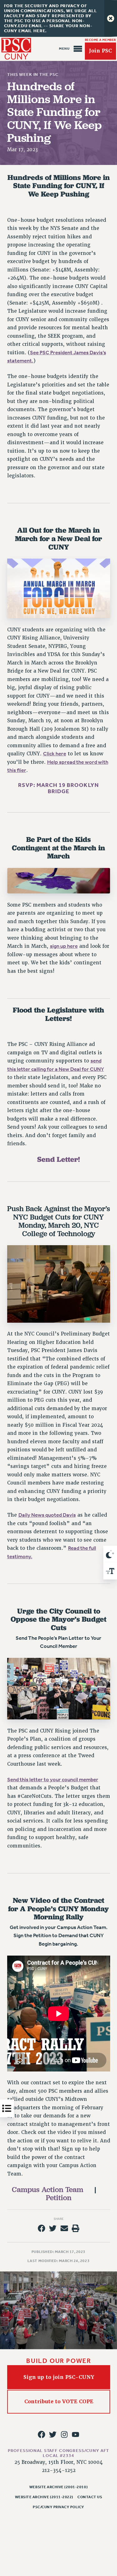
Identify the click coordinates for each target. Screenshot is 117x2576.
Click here (55, 754)
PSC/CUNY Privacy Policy (58, 2507)
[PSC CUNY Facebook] (41, 2434)
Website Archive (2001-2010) (58, 2487)
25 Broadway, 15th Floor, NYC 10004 (58, 2462)
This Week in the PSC (33, 75)
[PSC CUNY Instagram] (64, 2434)
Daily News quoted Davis (47, 1515)
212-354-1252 (59, 2470)
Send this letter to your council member (53, 1780)
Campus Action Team (48, 2189)
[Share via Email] (64, 2228)
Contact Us (90, 2497)
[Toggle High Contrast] (110, 1554)
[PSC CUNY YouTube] (76, 2434)
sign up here (64, 946)
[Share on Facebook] (41, 2228)
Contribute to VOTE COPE (58, 2402)
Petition (59, 2198)
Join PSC (100, 51)
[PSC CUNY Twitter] (53, 2434)
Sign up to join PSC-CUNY (58, 2377)
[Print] (76, 2228)
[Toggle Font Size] (110, 1571)
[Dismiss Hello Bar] (111, 18)
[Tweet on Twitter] (53, 2228)
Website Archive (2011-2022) (44, 2497)
